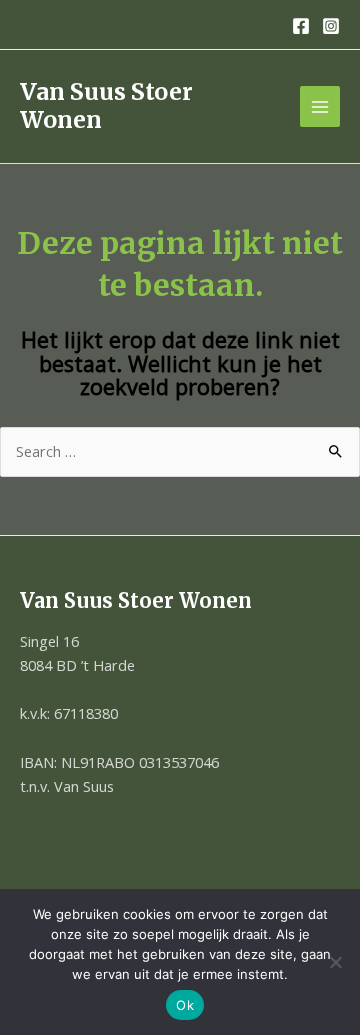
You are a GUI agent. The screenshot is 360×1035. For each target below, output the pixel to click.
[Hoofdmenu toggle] (320, 106)
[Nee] (335, 962)
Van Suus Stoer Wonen (106, 105)
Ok (185, 1005)
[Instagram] (331, 26)
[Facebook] (301, 26)
